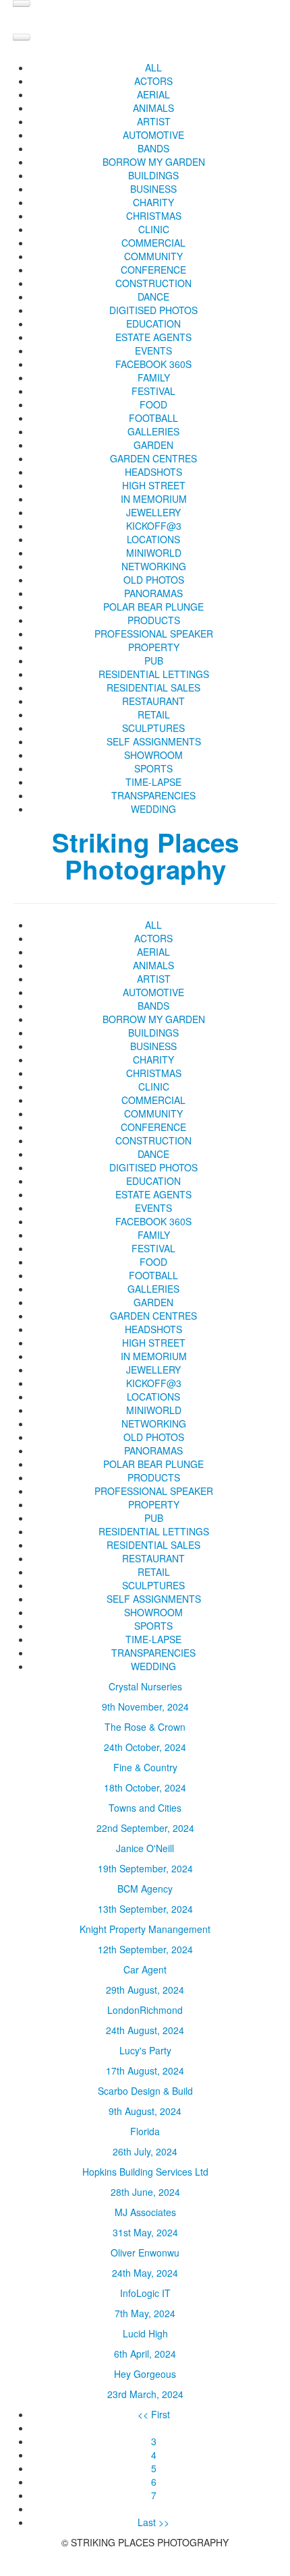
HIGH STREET (154, 485)
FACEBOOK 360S (153, 364)
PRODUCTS (154, 620)
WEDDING (153, 809)
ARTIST (154, 121)
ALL (153, 67)
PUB (154, 661)
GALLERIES (153, 431)
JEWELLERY (153, 512)
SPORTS (153, 768)
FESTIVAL (153, 391)
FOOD (153, 404)
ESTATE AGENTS (153, 337)
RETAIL (154, 714)
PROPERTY (154, 647)
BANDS (153, 148)
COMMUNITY (153, 256)
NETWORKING (154, 566)
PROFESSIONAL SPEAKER (154, 634)
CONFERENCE (153, 270)
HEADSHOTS (153, 472)
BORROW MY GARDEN (154, 162)
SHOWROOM (153, 755)
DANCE (153, 297)
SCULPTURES (153, 728)
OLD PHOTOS (154, 580)
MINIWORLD (154, 553)
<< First (154, 2414)
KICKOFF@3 (154, 526)
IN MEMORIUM (154, 499)
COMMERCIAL (153, 243)
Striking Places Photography (145, 856)
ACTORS (153, 81)
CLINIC (154, 229)
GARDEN (153, 445)
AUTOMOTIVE (153, 135)
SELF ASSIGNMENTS (154, 741)
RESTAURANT (153, 701)
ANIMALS (153, 108)
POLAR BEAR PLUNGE (153, 607)
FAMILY (154, 377)
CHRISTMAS (154, 216)
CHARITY (153, 202)
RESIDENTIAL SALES (153, 687)
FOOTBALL (153, 418)
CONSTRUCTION (153, 283)
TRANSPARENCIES (153, 795)
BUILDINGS (153, 175)
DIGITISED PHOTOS (153, 310)
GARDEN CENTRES (153, 458)
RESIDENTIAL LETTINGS (154, 674)
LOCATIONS (153, 539)
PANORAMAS (153, 593)
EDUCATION (153, 324)
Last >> (153, 2522)
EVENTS (153, 350)
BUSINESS (153, 189)
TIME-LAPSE (153, 782)
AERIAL (153, 94)
